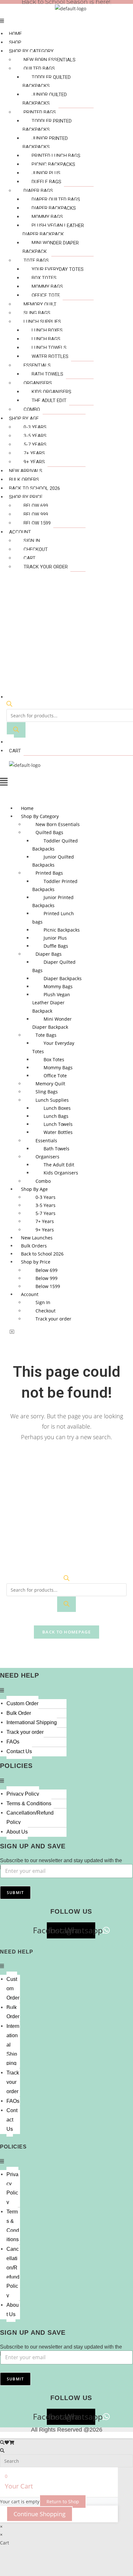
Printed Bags (40, 112)
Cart (30, 558)
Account (20, 532)
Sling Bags (37, 313)
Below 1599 (37, 523)
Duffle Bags (46, 182)
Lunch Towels (49, 348)
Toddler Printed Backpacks (47, 125)
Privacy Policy (23, 1794)
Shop (15, 42)
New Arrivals (26, 471)
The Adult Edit (49, 400)
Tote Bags (36, 261)
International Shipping (32, 1722)
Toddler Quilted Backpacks (47, 82)
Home (15, 34)
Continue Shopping (40, 2514)
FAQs (13, 1742)
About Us (17, 1832)
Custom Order (22, 1703)
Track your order (46, 567)
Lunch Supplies (42, 322)
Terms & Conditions (29, 1803)
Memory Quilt (40, 304)
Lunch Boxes (47, 330)
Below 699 (36, 506)
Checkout (36, 549)
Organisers (38, 383)
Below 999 (36, 514)
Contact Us (19, 1751)
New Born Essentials (50, 60)
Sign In (32, 541)
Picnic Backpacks (53, 164)
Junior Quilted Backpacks (45, 99)
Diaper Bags (38, 191)
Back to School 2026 (35, 488)
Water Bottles (50, 356)
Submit (15, 1893)
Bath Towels (47, 374)
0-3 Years (35, 427)
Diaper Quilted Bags (56, 199)
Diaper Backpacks (54, 208)
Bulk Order (19, 1713)
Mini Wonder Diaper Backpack (51, 247)
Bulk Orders (24, 480)
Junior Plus (46, 173)
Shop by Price (26, 497)
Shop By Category (31, 51)
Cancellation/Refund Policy (30, 1817)
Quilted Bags (39, 69)
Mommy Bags (47, 217)
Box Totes (44, 278)
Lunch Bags (46, 339)
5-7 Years (35, 445)
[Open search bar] (9, 705)
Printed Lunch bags (56, 156)
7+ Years (34, 453)
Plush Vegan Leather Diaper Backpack (53, 230)
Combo (32, 409)
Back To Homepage (66, 1632)
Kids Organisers (51, 392)
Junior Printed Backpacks (45, 143)
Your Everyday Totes (58, 269)
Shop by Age (24, 419)
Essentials (37, 365)
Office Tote (46, 295)
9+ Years (34, 462)
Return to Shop (63, 2502)
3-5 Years (35, 436)
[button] (50, 69)
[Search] (16, 730)
